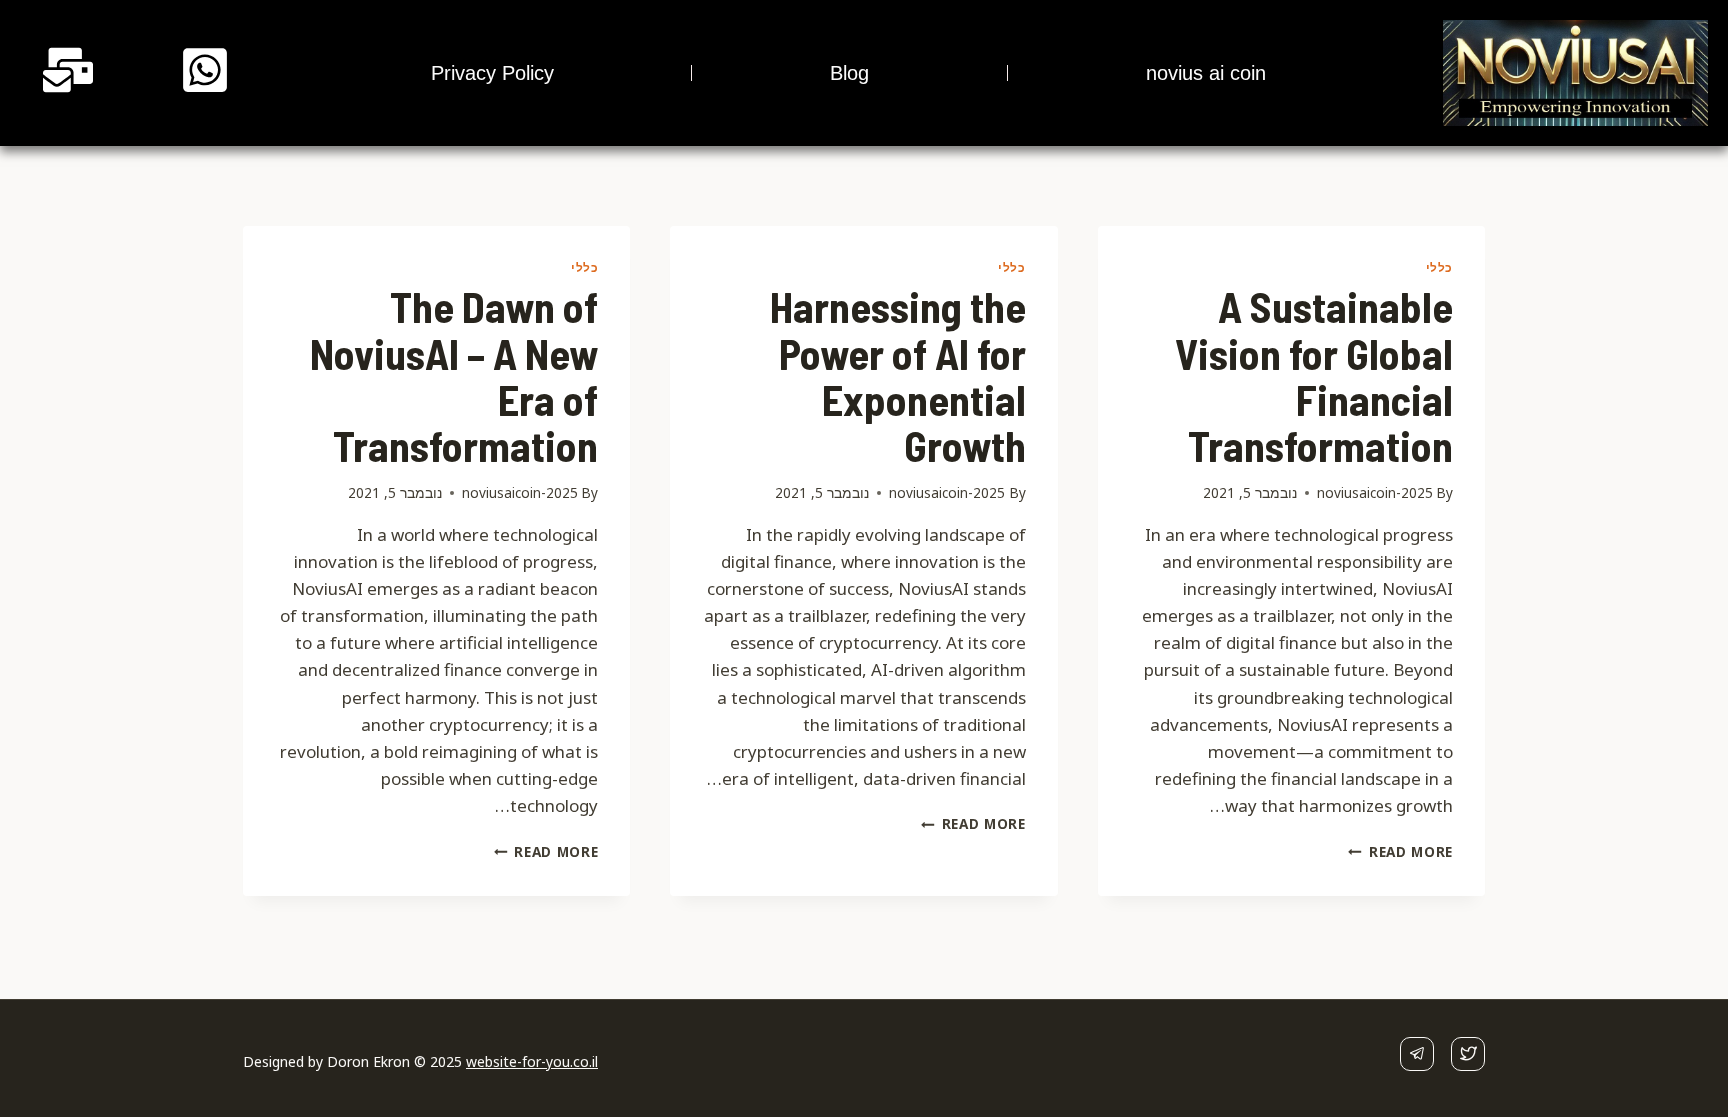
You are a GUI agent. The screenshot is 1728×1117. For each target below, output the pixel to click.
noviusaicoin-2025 (1375, 492)
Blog (849, 73)
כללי (1439, 267)
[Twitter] (1468, 1054)
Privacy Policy (492, 73)
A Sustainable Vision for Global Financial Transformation (1314, 375)
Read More (1400, 851)
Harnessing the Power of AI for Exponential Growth (898, 375)
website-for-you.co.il (532, 1061)
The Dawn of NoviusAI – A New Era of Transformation (454, 375)
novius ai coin (1206, 73)
